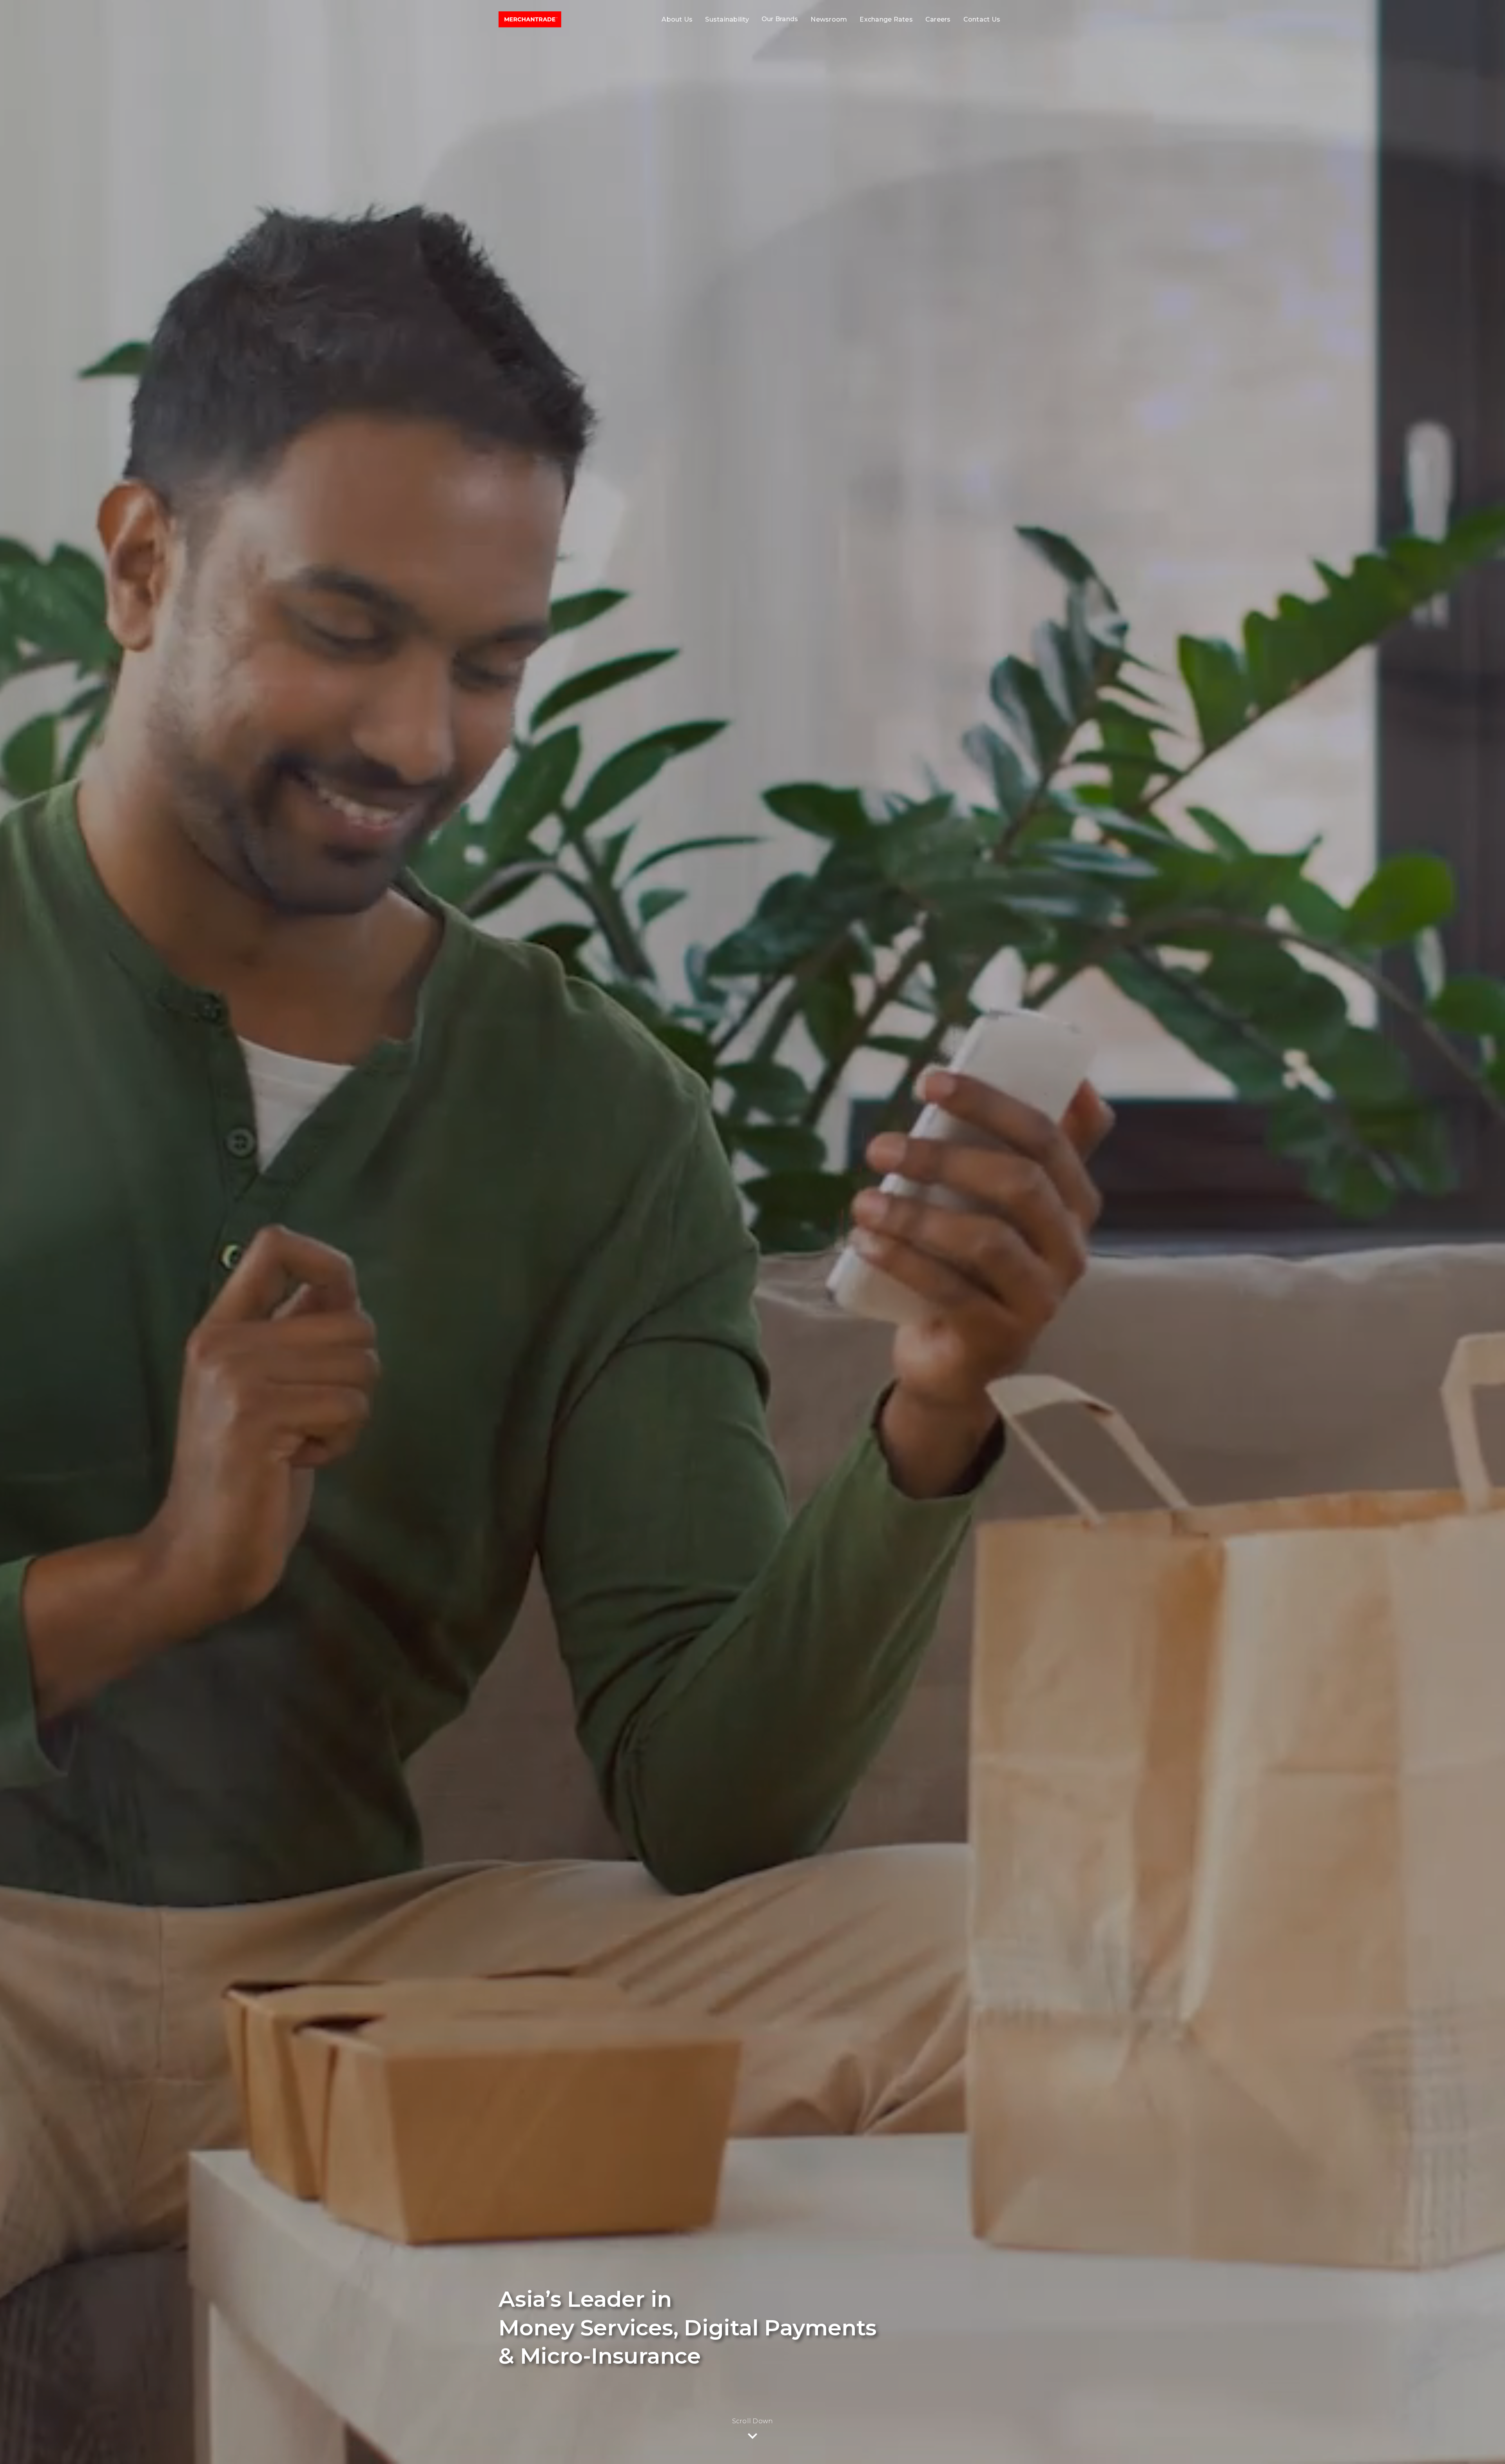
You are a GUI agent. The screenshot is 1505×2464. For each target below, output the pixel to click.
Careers (938, 19)
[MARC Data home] (530, 19)
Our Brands (780, 19)
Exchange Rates (886, 19)
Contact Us (982, 19)
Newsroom (829, 19)
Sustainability (727, 19)
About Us (677, 19)
